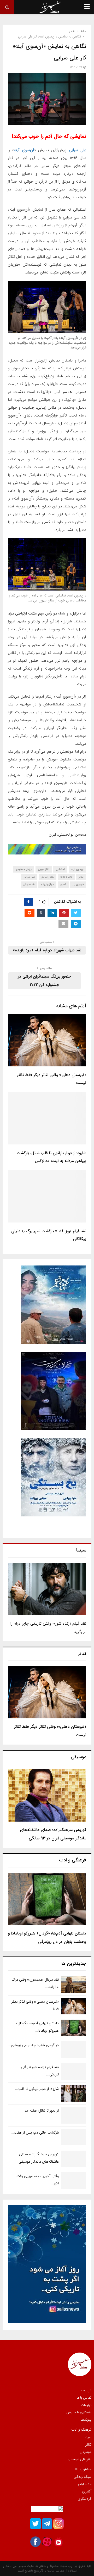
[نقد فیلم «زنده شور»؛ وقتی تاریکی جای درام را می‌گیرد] (47, 1589)
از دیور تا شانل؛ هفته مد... (40, 2111)
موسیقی (86, 2452)
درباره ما (86, 2391)
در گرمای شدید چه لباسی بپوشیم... (33, 2045)
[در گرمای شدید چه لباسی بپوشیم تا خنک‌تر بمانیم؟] (74, 2050)
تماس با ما (84, 2398)
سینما (88, 2437)
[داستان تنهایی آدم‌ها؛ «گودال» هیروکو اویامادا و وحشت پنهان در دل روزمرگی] (47, 1899)
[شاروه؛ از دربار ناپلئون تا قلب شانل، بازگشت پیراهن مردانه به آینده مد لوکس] (74, 2093)
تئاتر (81, 877)
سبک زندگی (83, 2477)
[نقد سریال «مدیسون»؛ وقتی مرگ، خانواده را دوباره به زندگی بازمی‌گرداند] (74, 1984)
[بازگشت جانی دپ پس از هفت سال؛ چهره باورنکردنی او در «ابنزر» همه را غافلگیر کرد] (74, 2137)
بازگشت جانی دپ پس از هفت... (35, 2133)
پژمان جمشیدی (23, 869)
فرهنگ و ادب (81, 2430)
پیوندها (86, 2419)
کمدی (63, 884)
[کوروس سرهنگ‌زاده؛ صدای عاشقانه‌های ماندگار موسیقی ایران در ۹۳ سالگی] (47, 1795)
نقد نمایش (29, 884)
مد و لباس (84, 2484)
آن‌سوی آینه (24, 150)
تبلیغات (86, 2405)
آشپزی (87, 2491)
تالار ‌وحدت (66, 877)
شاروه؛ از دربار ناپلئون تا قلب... (37, 2089)
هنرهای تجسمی (80, 2459)
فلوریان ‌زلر (78, 884)
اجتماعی (60, 869)
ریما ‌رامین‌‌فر (48, 877)
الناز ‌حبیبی (44, 869)
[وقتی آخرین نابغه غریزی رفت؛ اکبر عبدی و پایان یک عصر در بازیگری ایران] (74, 2181)
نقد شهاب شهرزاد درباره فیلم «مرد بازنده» (47, 950)
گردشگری (84, 2498)
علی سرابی (78, 150)
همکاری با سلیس (79, 2412)
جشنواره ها (83, 2469)
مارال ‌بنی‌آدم (47, 884)
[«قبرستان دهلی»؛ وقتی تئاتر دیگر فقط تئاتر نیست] (47, 1692)
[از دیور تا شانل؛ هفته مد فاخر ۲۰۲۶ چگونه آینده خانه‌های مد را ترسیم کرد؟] (74, 2115)
